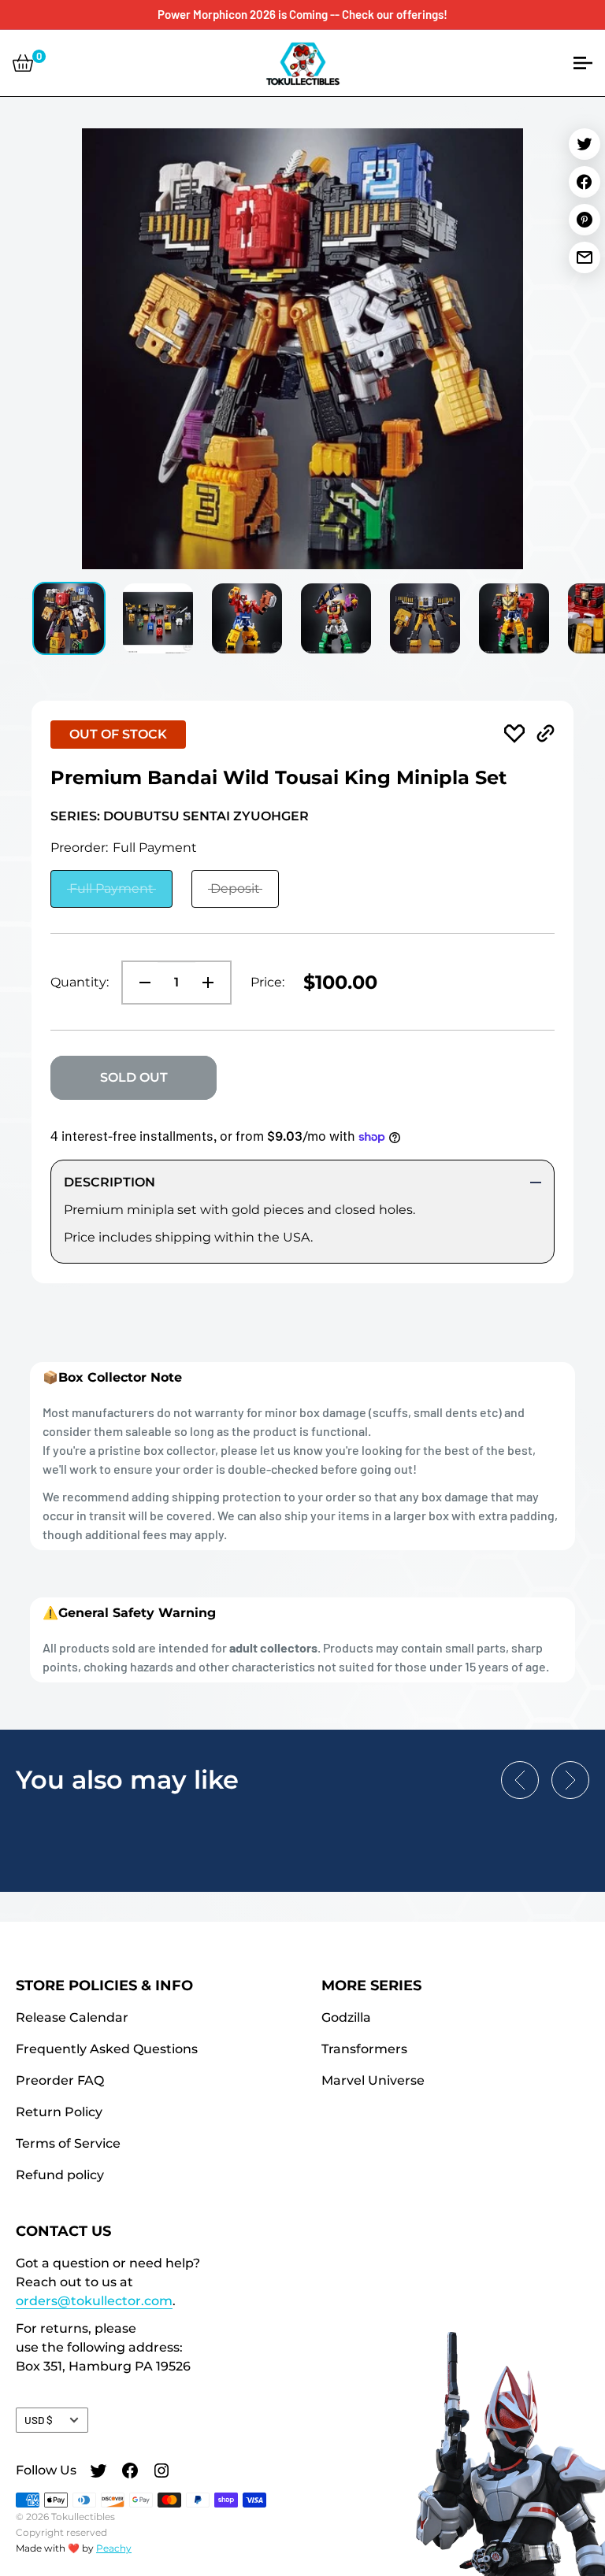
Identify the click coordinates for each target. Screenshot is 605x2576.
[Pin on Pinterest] (585, 220)
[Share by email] (585, 257)
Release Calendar (72, 2017)
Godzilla (346, 2017)
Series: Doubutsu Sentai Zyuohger (180, 816)
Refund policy (60, 2175)
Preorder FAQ (60, 2080)
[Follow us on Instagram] (161, 2472)
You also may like (127, 1780)
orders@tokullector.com (94, 2301)
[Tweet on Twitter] (585, 144)
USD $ (39, 2420)
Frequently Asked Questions (107, 2049)
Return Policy (59, 2112)
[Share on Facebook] (585, 182)
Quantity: (80, 982)
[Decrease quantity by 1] (140, 983)
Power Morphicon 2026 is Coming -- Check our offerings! (302, 14)
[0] (23, 63)
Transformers (364, 2049)
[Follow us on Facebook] (130, 2472)
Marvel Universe (373, 2080)
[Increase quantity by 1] (213, 983)
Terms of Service (68, 2143)
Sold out (134, 1077)
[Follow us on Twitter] (98, 2472)
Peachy (114, 2548)
